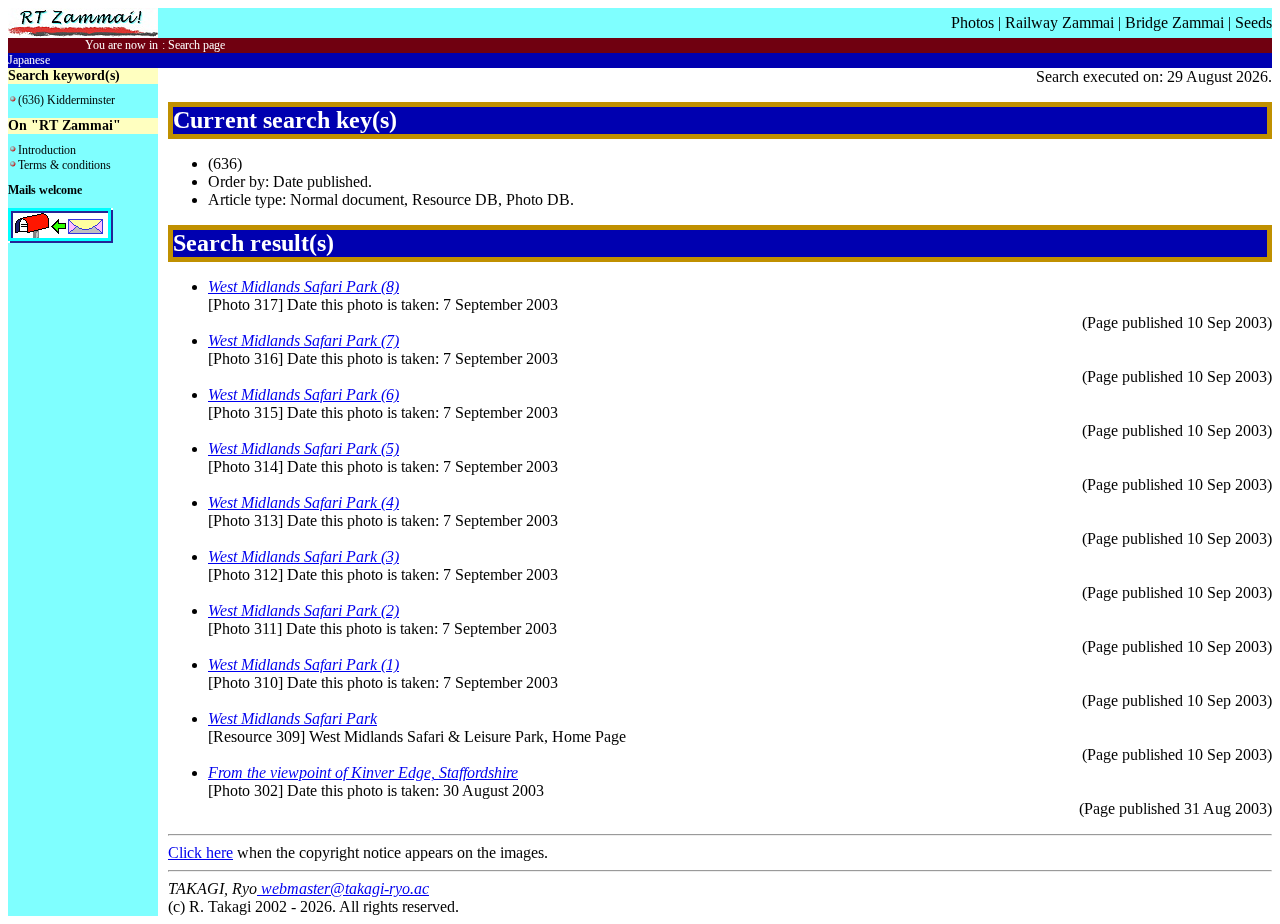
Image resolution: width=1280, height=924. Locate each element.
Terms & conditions (64, 165)
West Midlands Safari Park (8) (303, 286)
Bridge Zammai (1174, 22)
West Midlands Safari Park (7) (303, 340)
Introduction (47, 150)
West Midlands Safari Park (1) (303, 664)
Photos (972, 22)
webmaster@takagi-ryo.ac (343, 888)
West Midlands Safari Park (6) (303, 394)
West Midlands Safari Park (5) (303, 448)
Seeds (1253, 22)
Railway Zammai (1059, 22)
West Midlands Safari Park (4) (303, 502)
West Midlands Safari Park (292, 718)
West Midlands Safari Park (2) (303, 610)
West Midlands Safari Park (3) (303, 556)
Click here (200, 852)
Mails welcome (45, 190)
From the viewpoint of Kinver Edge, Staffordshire (363, 772)
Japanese (29, 60)
